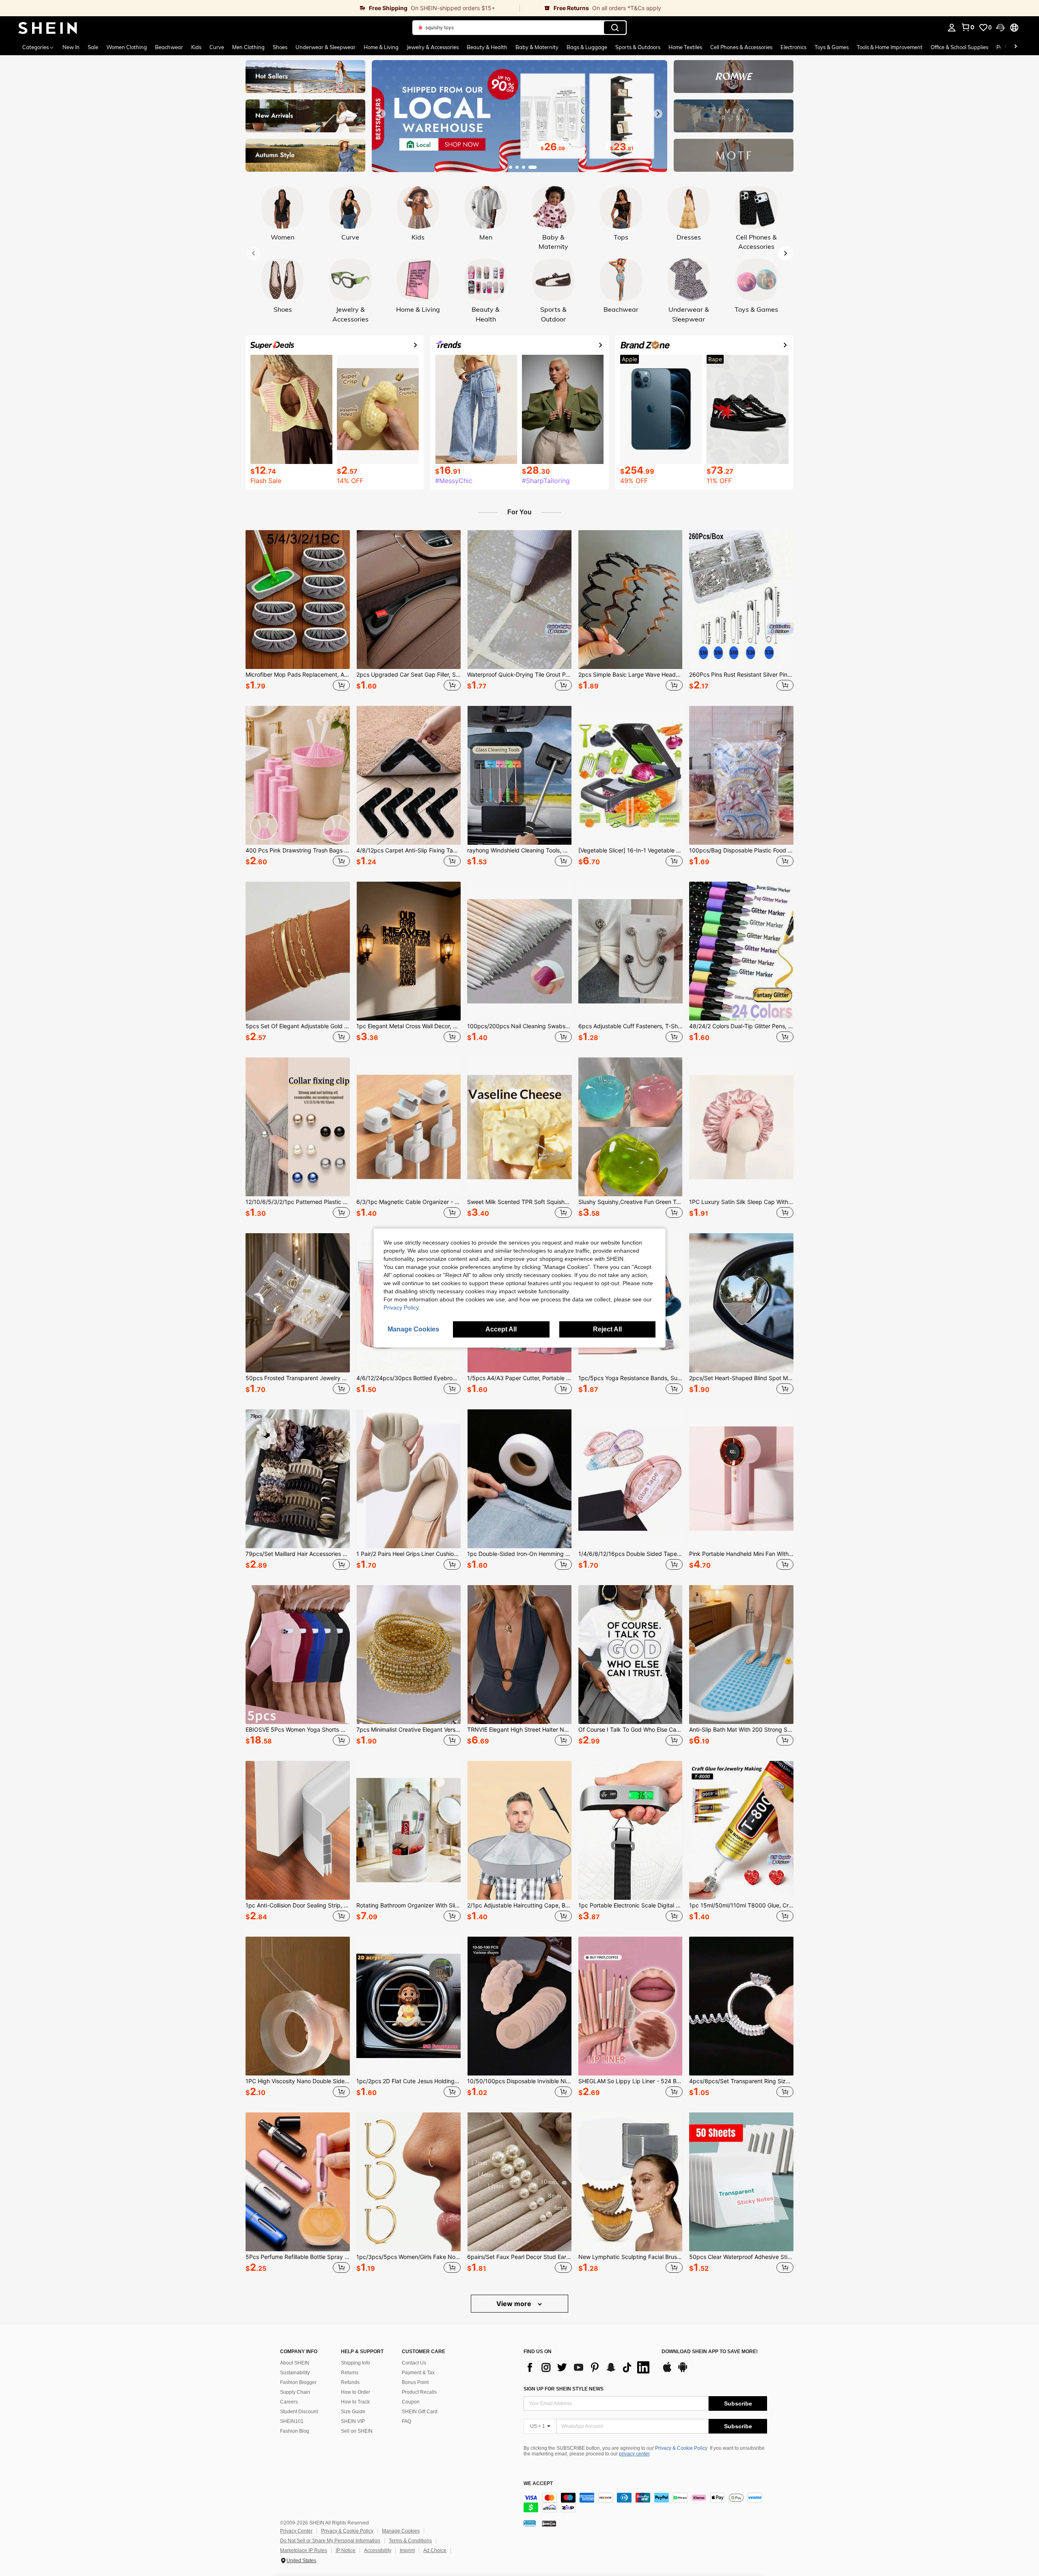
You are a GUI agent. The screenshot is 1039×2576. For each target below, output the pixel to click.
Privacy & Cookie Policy (681, 2448)
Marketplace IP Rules (304, 2550)
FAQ (406, 2421)
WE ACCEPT (538, 2484)
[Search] (615, 28)
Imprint (407, 2550)
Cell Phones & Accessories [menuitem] (741, 47)
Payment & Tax (418, 2373)
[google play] (683, 2371)
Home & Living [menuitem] (381, 47)
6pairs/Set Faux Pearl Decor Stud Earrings (519, 2257)
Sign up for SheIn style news (564, 2389)
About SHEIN (295, 2363)
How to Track (355, 2402)
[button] (1000, 28)
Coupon (411, 2402)
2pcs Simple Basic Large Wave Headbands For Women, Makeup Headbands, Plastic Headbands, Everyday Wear (631, 675)
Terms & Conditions (410, 2541)
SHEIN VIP (353, 2421)
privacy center (634, 2454)
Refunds (350, 2382)
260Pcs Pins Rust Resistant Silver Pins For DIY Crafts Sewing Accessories (741, 675)
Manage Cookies (401, 2531)
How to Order (356, 2392)
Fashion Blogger (298, 2382)
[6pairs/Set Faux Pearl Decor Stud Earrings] (519, 2182)
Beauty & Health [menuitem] (487, 47)
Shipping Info (356, 2363)
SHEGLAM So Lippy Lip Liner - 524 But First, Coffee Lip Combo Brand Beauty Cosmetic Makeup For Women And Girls (631, 2081)
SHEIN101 (292, 2421)
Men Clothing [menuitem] (248, 47)
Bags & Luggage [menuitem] (587, 47)
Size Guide (353, 2412)
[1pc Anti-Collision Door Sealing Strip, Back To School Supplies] (298, 1830)
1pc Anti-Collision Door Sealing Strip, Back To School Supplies (298, 1905)
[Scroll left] (1006, 47)
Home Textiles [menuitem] (685, 47)
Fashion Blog (295, 2431)
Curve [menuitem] (217, 47)
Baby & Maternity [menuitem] (537, 47)
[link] (260, 8)
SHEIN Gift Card (420, 2412)
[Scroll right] (1015, 47)
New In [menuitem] (71, 47)
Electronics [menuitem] (793, 47)
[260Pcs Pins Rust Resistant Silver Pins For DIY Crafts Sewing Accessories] (741, 600)
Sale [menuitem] (93, 47)
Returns (350, 2373)
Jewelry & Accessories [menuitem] (433, 47)
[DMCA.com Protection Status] (549, 2523)
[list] (588, 2367)
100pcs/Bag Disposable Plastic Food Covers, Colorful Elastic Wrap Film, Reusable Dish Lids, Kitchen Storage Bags (741, 850)
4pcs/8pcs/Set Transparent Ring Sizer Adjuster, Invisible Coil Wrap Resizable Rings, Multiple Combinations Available (741, 2081)
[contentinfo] (645, 2503)
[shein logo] (48, 28)
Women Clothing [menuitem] (127, 47)
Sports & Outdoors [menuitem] (638, 47)
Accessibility (378, 2550)
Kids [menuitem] (196, 47)
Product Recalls (419, 2392)
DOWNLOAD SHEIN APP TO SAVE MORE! (710, 2352)
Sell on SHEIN (357, 2431)
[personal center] (952, 28)
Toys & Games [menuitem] (832, 47)
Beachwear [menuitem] (169, 47)
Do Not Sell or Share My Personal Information (330, 2541)
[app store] (667, 2371)
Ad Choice (435, 2550)
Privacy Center (296, 2531)
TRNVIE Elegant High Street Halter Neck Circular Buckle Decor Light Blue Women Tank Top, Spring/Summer (519, 1730)
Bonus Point (415, 2382)
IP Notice (346, 2550)
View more (515, 2304)
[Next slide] (658, 114)
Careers (289, 2402)
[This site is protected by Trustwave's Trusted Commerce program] (530, 2523)
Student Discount (299, 2412)
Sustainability (295, 2373)
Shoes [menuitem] (280, 47)
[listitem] (298, 612)
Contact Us (414, 2363)
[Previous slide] (381, 114)
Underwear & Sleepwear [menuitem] (325, 47)
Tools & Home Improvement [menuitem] (890, 47)
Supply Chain (295, 2392)
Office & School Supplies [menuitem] (959, 47)
